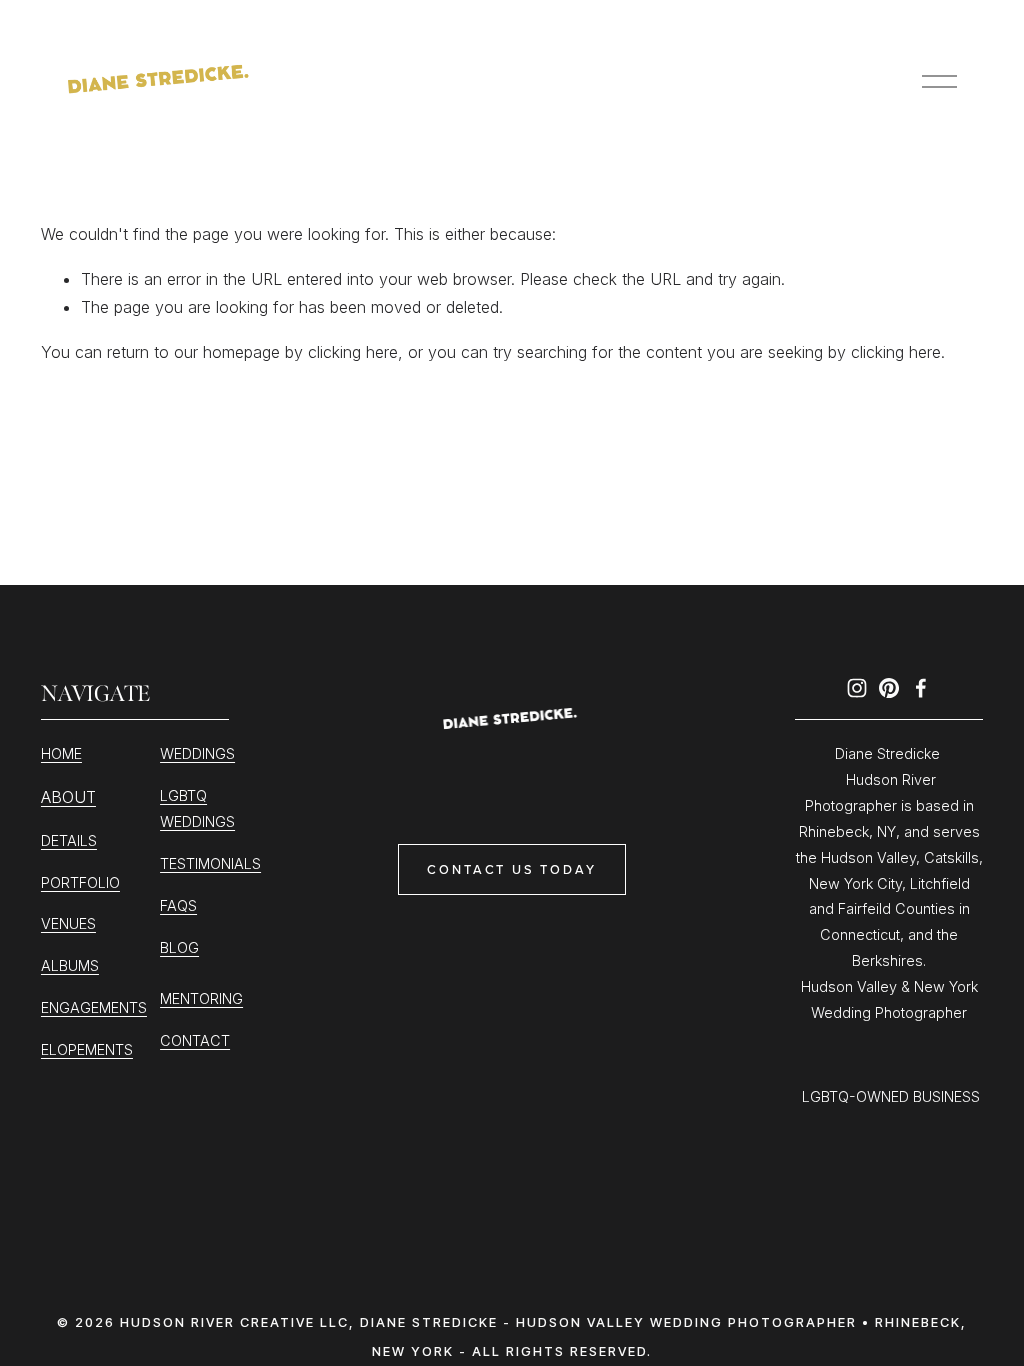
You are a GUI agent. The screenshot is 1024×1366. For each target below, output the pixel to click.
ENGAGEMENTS (94, 1007)
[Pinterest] (889, 688)
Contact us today (511, 869)
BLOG (179, 947)
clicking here (353, 352)
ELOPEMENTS (87, 1049)
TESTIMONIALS (210, 863)
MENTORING (201, 998)
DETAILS (69, 840)
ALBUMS (70, 965)
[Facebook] (921, 688)
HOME (61, 753)
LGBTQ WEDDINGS (197, 808)
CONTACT (195, 1040)
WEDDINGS (197, 753)
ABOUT (68, 797)
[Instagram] (857, 688)
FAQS (178, 905)
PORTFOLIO (80, 882)
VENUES (68, 923)
